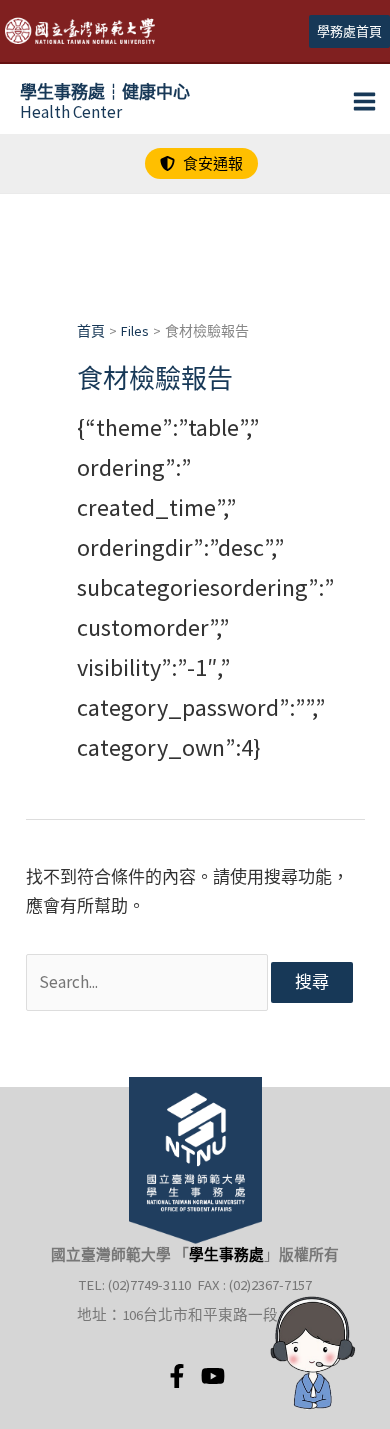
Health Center (105, 102)
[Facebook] (177, 1376)
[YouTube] (213, 1376)
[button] (349, 31)
